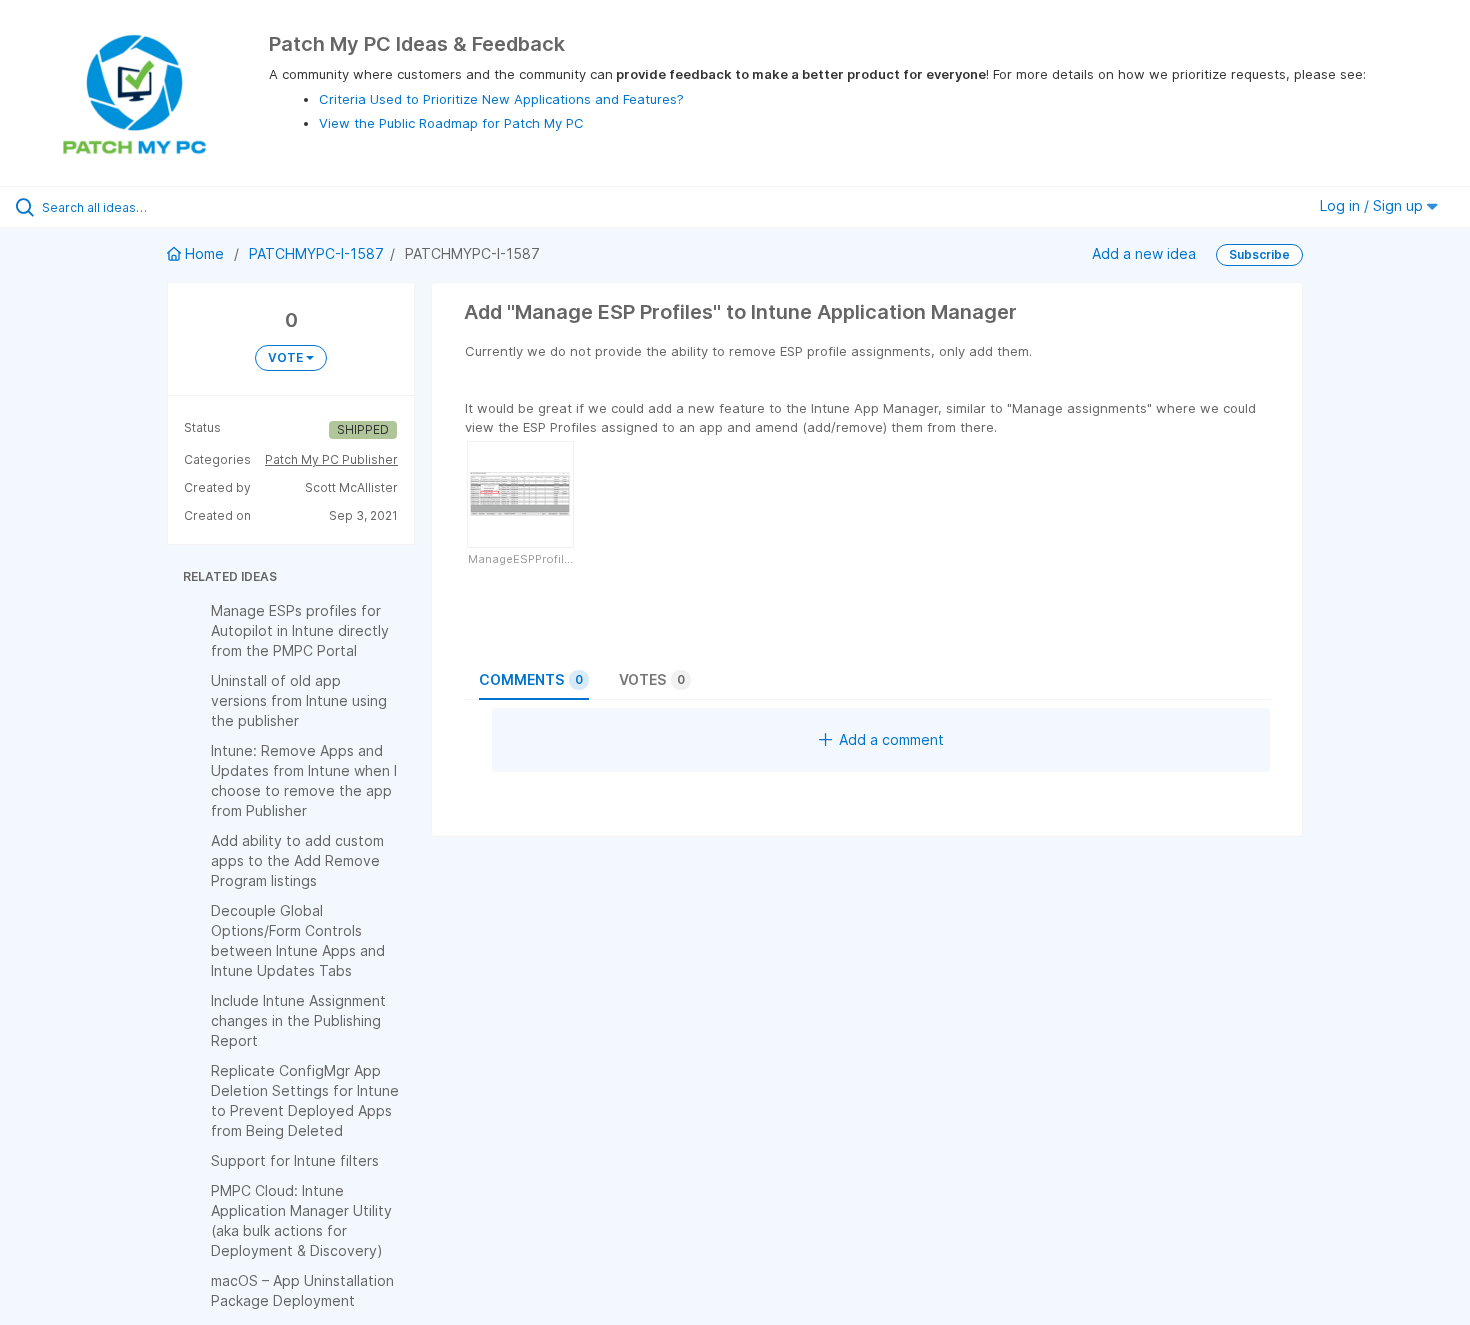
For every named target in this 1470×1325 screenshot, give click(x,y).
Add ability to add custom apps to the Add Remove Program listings (297, 860)
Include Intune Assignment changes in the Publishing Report (298, 1020)
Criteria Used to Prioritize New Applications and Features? (501, 99)
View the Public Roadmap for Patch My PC (451, 123)
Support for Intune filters (295, 1160)
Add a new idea (1144, 253)
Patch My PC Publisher (331, 459)
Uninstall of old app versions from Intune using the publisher (299, 700)
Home (204, 253)
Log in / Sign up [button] (1373, 205)
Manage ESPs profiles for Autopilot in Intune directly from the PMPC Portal (300, 630)
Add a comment (891, 739)
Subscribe (1259, 254)
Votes (652, 679)
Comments (531, 679)
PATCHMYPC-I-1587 (316, 253)
